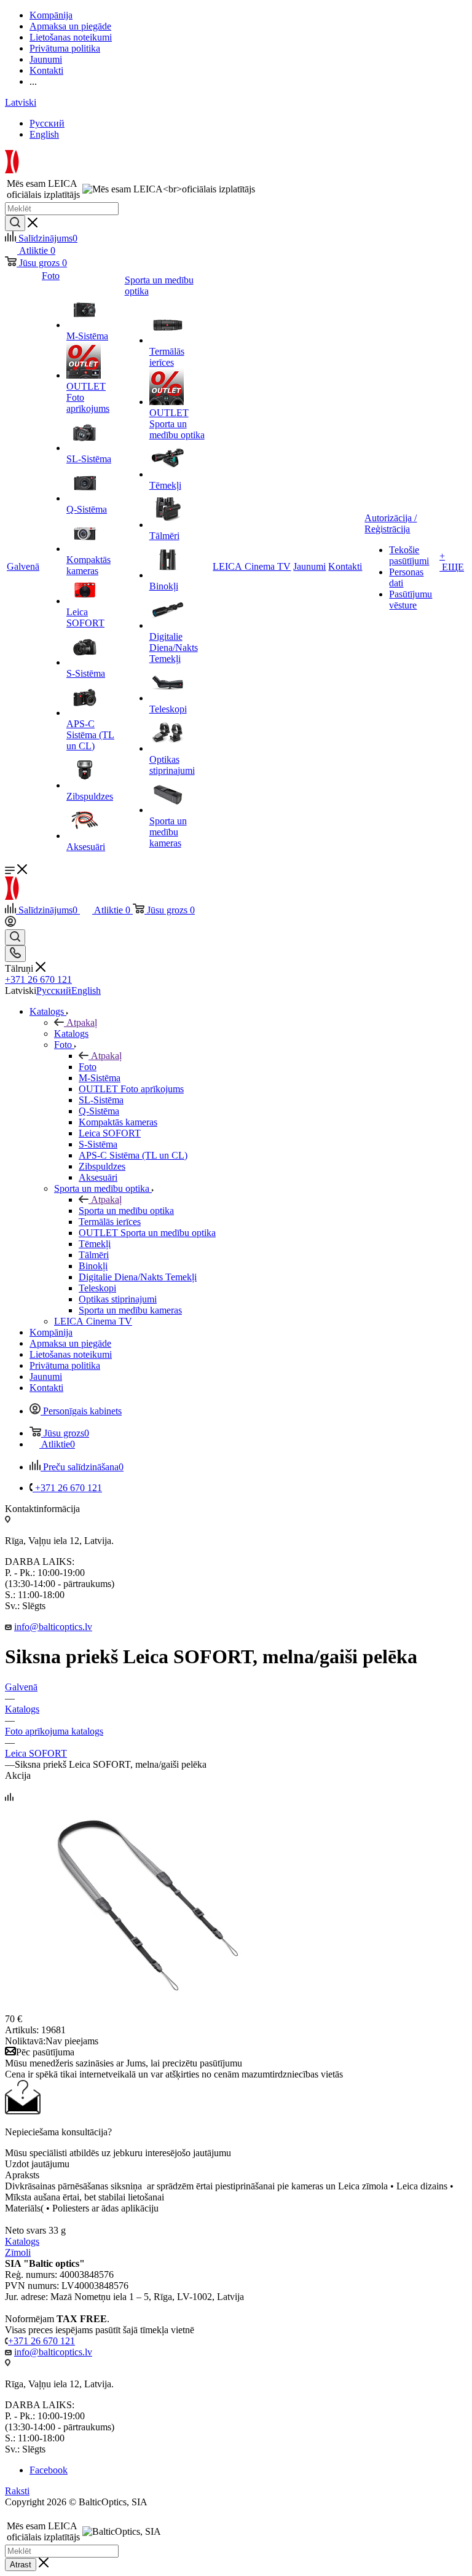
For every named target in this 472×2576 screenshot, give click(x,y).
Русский (47, 123)
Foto (88, 1067)
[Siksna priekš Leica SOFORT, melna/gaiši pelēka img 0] (143, 2008)
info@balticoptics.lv (53, 1627)
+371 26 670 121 (38, 979)
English (44, 134)
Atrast (21, 2565)
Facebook (49, 2470)
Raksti (17, 2491)
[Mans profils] (10, 924)
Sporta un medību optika (126, 1211)
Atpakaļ (82, 1022)
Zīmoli (18, 2252)
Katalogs (71, 1034)
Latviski (21, 102)
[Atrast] (15, 223)
